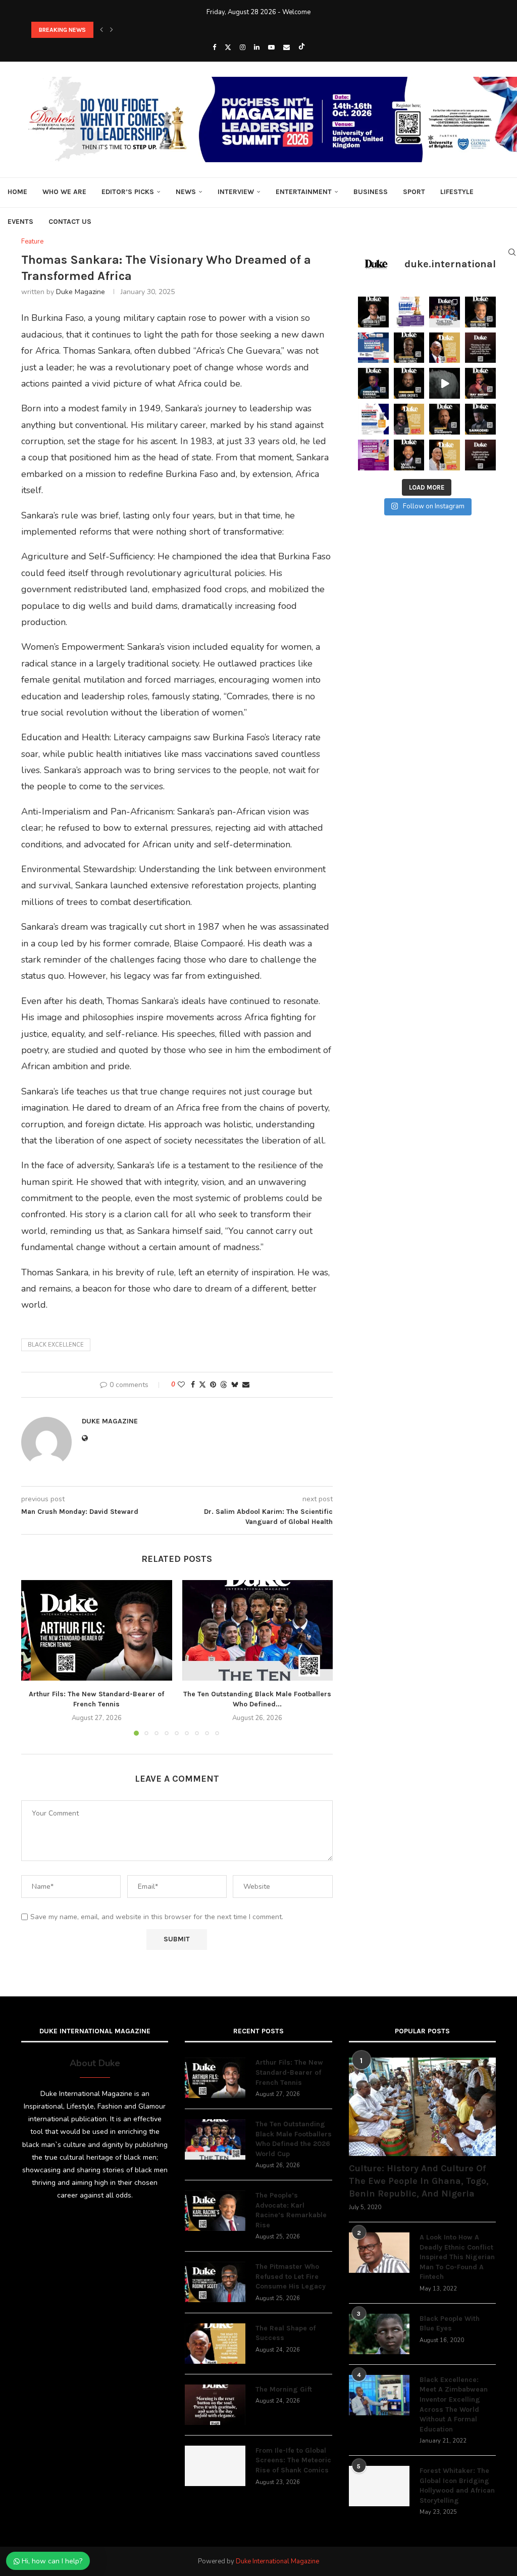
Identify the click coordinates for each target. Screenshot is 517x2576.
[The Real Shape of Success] (215, 2344)
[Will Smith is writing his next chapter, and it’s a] (409, 455)
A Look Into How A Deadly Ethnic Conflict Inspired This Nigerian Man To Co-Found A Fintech (457, 2257)
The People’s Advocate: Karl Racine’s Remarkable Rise (291, 2210)
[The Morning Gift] (215, 2405)
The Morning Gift (284, 2389)
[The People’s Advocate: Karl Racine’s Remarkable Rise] (215, 2211)
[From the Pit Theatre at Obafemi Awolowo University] (409, 348)
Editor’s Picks (128, 192)
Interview (236, 192)
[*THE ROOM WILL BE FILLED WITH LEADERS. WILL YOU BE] (373, 419)
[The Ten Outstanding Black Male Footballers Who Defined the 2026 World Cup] (258, 1630)
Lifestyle (457, 192)
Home (17, 192)
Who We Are (64, 192)
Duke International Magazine (277, 2561)
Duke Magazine (81, 292)
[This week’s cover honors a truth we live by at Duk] (445, 348)
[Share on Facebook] (193, 1385)
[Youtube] (271, 47)
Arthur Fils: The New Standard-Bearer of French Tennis (289, 2072)
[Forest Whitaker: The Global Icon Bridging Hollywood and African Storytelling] (379, 2486)
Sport (414, 192)
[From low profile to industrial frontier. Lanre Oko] (409, 383)
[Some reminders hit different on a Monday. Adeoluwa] (409, 419)
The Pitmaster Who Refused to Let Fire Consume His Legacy (291, 2276)
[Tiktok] (302, 47)
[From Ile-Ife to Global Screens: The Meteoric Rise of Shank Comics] (215, 2466)
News (186, 192)
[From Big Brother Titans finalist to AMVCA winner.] (373, 383)
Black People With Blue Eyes (450, 2324)
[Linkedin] (257, 47)
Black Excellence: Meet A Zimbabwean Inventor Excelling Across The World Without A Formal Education (454, 2404)
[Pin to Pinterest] (213, 1385)
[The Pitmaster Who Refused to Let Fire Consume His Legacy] (215, 2282)
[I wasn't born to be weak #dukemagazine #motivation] (445, 383)
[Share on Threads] (224, 1385)
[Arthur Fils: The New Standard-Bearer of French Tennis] (97, 1630)
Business (371, 192)
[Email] (287, 47)
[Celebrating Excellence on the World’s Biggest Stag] (445, 312)
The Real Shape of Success (286, 2333)
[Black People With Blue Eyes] (379, 2334)
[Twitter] (228, 47)
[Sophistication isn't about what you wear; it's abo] (480, 455)
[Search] (512, 252)
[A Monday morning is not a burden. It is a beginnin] (480, 348)
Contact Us (70, 222)
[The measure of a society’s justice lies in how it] (445, 419)
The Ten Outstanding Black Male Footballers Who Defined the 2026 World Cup (141, 30)
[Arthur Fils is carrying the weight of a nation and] (373, 312)
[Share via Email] (246, 1385)
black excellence (56, 1345)
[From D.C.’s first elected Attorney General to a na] (480, 312)
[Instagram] (243, 47)
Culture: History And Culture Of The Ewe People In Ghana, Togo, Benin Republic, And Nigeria (419, 2181)
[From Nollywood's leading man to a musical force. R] (480, 383)
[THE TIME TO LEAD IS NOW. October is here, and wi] (373, 455)
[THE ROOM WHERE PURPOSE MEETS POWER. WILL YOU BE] (373, 348)
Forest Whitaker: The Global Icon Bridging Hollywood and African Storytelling (457, 2486)
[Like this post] (181, 1385)
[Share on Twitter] (202, 1385)
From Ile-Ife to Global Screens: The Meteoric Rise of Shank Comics (293, 2460)
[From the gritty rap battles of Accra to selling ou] (480, 419)
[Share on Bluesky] (235, 1385)
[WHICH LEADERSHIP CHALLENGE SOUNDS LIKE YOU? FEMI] (409, 312)
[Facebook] (214, 47)
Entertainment (304, 192)
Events (20, 222)
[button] (101, 30)
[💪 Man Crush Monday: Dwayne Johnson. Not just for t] (445, 455)
